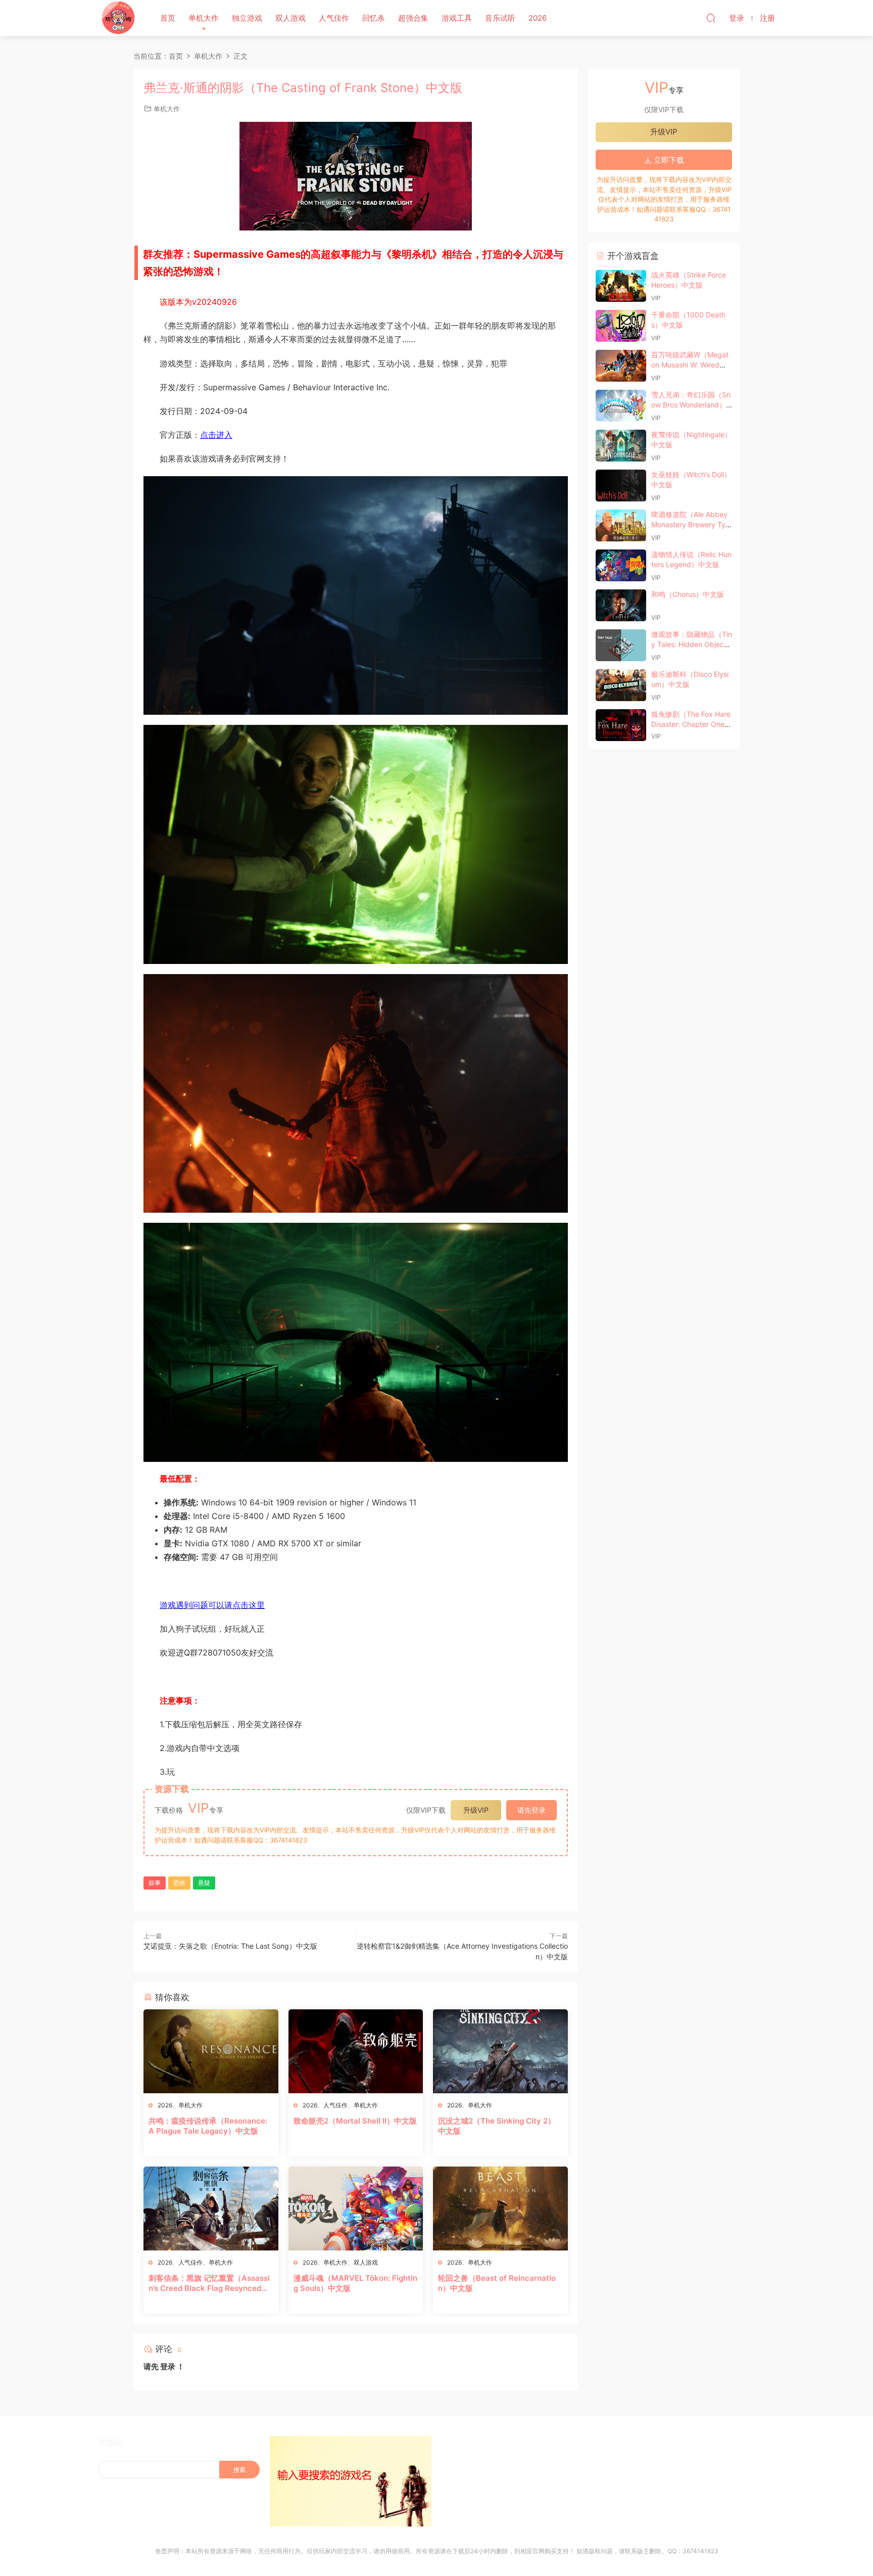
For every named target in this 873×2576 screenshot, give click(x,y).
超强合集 (413, 18)
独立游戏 (247, 18)
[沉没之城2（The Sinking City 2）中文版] (500, 2051)
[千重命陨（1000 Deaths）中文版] (621, 326)
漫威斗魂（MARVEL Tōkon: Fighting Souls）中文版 (355, 2283)
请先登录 (531, 1810)
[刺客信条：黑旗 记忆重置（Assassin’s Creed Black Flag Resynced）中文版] (211, 2209)
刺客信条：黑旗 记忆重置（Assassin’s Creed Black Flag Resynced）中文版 (209, 2283)
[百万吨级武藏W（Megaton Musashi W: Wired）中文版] (621, 366)
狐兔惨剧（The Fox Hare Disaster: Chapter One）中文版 (691, 724)
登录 (168, 2366)
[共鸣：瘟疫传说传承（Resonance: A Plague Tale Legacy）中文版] (211, 2051)
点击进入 (216, 435)
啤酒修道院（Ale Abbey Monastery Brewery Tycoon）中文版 (690, 524)
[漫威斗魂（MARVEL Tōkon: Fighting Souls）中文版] (356, 2209)
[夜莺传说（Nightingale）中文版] (621, 446)
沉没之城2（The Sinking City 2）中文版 (497, 2126)
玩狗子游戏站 (118, 18)
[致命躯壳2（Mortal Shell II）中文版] (356, 2051)
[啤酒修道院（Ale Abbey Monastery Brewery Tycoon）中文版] (621, 525)
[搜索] (711, 18)
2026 (538, 18)
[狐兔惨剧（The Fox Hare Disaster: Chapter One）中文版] (621, 725)
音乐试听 (500, 18)
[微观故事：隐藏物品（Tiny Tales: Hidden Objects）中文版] (621, 645)
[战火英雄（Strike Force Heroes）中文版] (621, 286)
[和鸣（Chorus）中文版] (621, 605)
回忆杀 (374, 18)
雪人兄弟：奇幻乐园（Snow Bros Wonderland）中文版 (691, 404)
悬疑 (204, 1883)
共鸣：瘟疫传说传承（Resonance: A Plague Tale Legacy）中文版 (208, 2126)
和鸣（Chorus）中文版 (688, 594)
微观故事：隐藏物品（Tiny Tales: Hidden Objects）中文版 (692, 644)
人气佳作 (334, 18)
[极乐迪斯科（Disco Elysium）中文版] (621, 685)
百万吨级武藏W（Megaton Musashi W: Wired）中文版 (690, 364)
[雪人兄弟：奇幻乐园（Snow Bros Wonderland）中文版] (621, 406)
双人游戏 (290, 18)
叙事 (155, 1883)
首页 (168, 18)
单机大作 (204, 18)
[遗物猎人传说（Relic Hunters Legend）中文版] (621, 565)
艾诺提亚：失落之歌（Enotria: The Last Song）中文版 (230, 1946)
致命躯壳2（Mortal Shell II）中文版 (355, 2121)
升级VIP (476, 1810)
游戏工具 (457, 18)
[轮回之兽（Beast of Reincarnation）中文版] (500, 2209)
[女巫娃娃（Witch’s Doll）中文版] (621, 486)
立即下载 (668, 160)
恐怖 (179, 1883)
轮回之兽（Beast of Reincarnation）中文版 (497, 2283)
